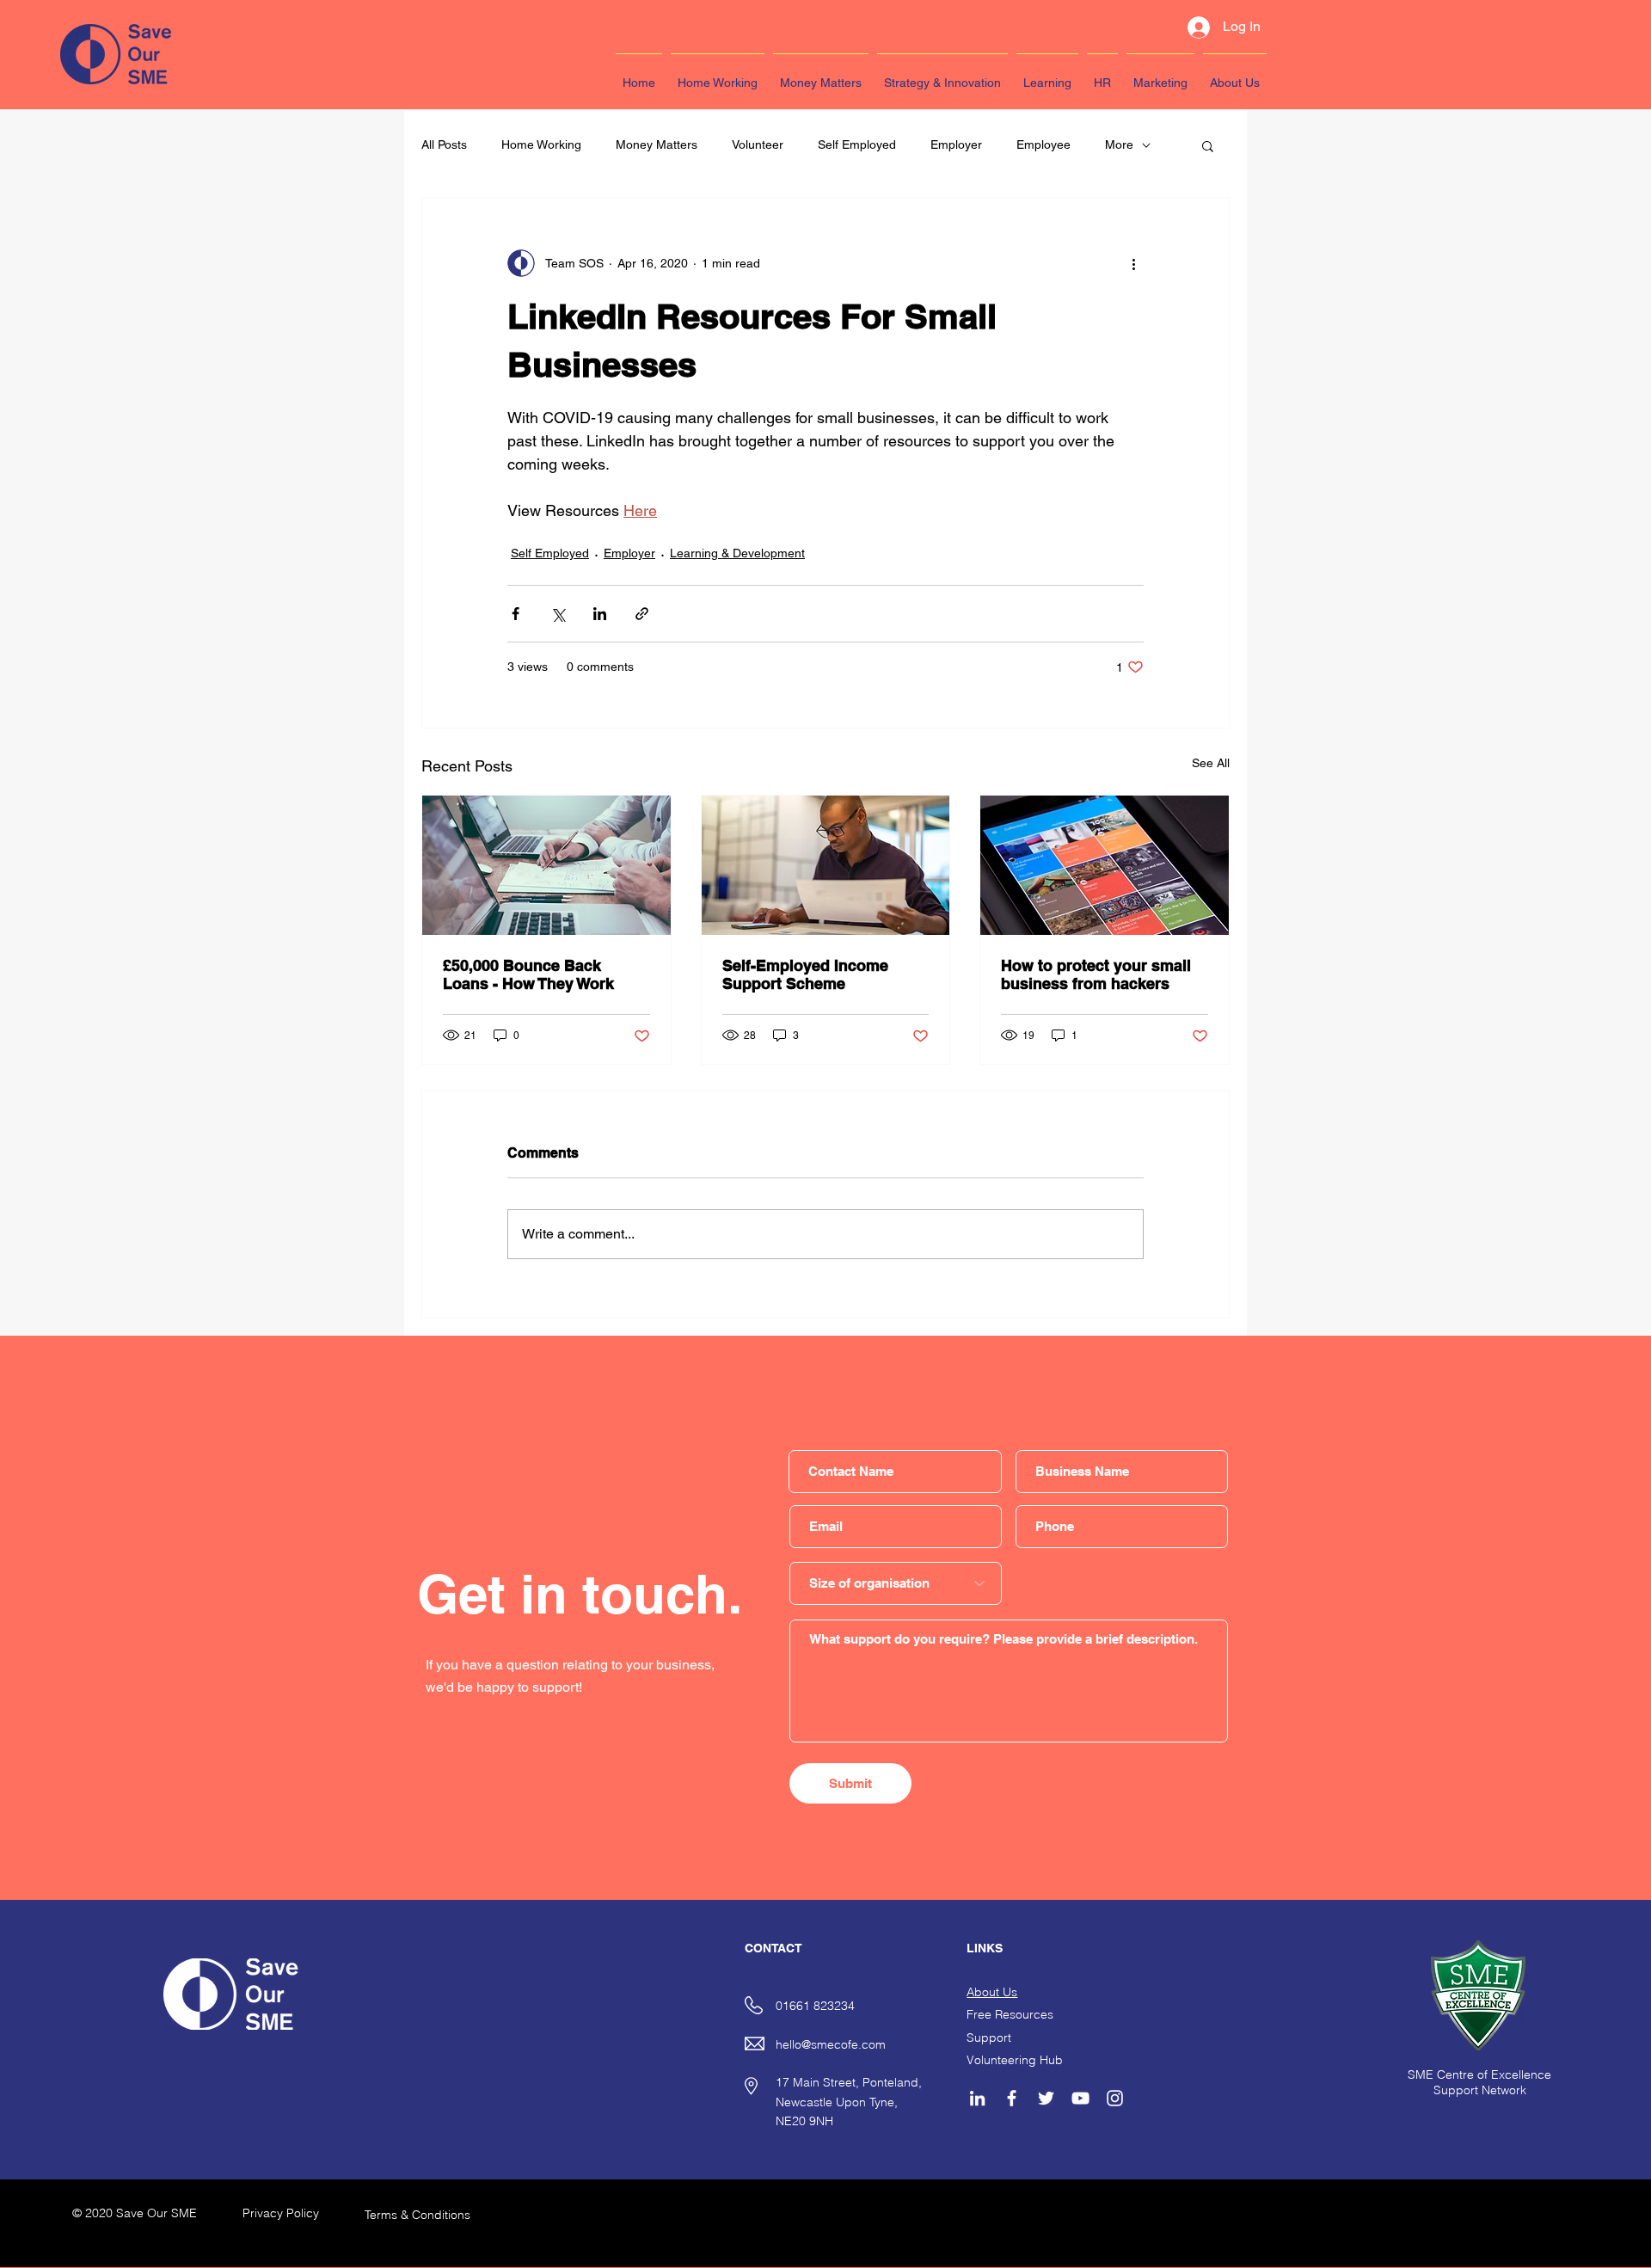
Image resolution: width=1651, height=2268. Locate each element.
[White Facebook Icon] (1012, 2098)
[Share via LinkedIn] (600, 614)
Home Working (541, 144)
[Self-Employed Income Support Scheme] (826, 865)
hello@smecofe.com (831, 2044)
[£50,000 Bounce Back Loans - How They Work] (546, 865)
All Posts (444, 144)
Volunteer (758, 144)
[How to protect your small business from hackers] (1105, 865)
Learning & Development (737, 553)
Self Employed (857, 144)
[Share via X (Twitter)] (558, 614)
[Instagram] (1115, 2098)
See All (1211, 763)
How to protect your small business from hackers (1096, 974)
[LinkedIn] (977, 2098)
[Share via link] (642, 614)
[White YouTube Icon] (1080, 2098)
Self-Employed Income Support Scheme (805, 974)
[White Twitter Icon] (1046, 2098)
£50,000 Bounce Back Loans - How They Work (528, 974)
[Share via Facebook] (516, 614)
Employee (1043, 144)
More (1119, 144)
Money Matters (657, 144)
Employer (956, 144)
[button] (1208, 145)
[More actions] (1133, 263)
